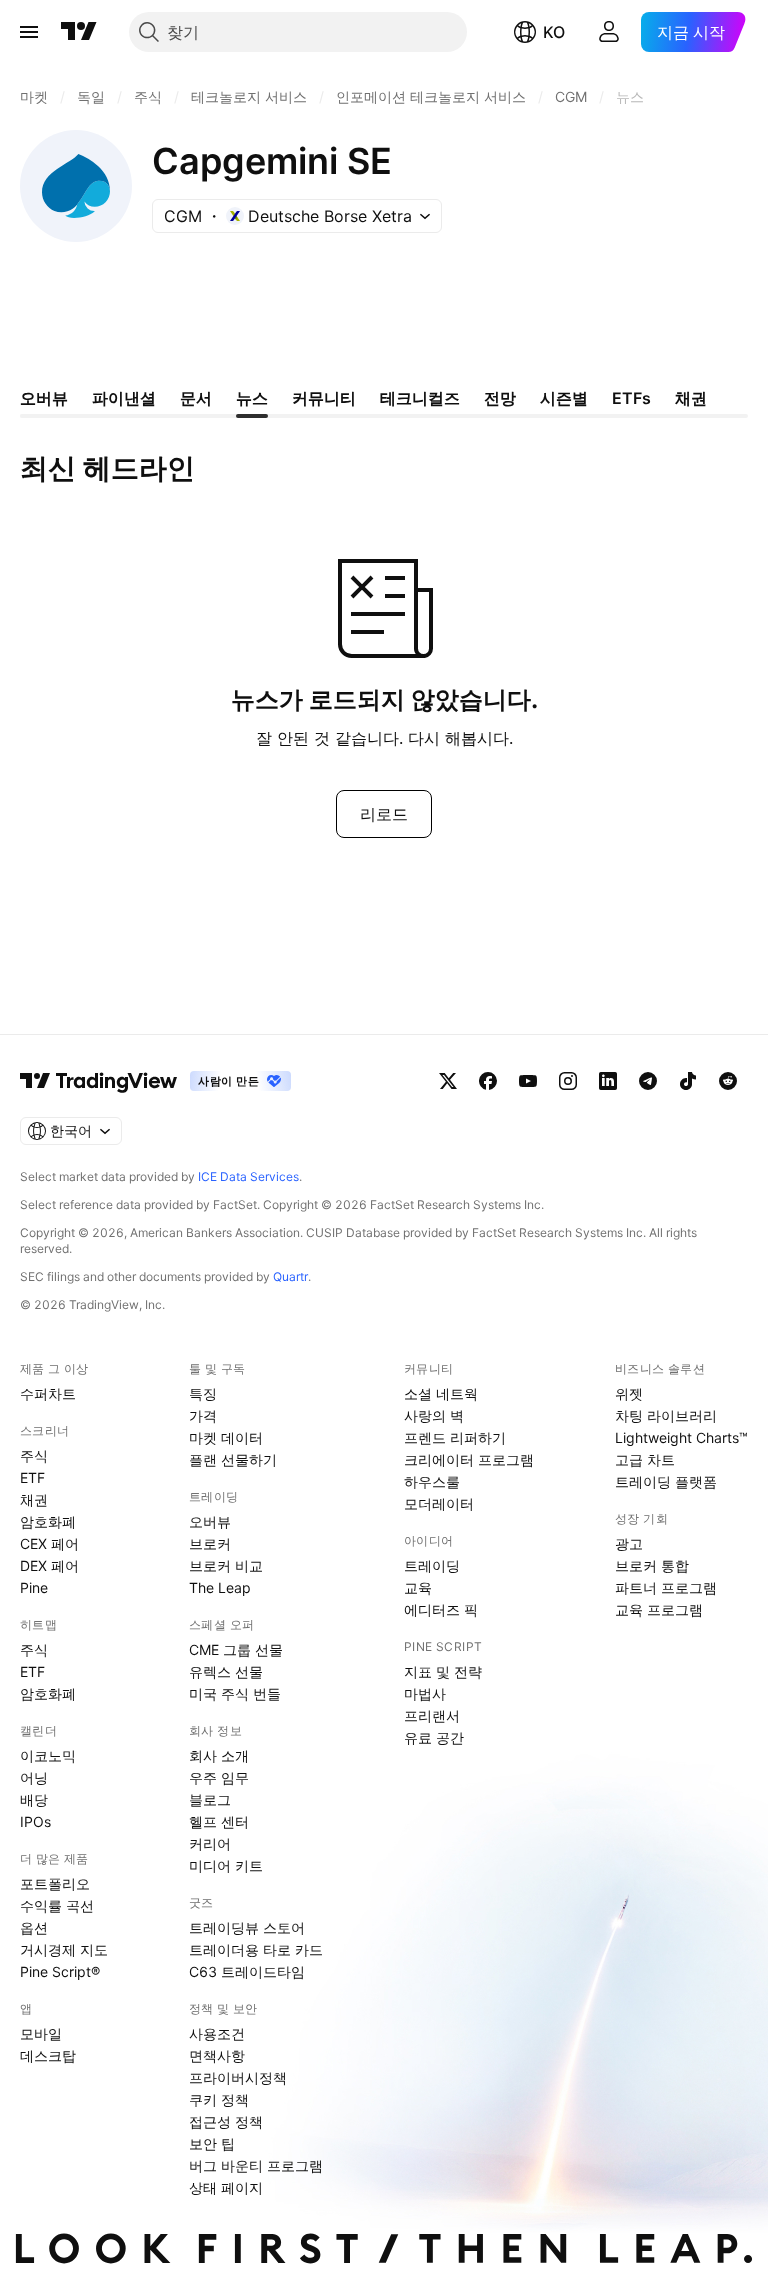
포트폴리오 (55, 1883)
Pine (34, 1587)
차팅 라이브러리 (666, 1415)
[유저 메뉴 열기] (609, 32)
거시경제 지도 (64, 1949)
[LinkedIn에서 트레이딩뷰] (608, 1081)
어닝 (34, 1777)
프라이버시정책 (238, 2077)
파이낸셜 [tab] (124, 398)
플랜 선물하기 (233, 1459)
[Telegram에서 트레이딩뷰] (648, 1081)
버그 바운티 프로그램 (256, 2165)
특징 (203, 1393)
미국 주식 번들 (235, 1693)
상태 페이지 (226, 2187)
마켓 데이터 (226, 1437)
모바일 (41, 2033)
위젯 (629, 1393)
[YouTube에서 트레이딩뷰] (528, 1081)
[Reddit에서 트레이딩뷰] (728, 1081)
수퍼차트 (48, 1393)
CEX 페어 (49, 1543)
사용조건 (217, 2033)
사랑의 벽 (434, 1415)
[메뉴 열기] (29, 32)
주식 (34, 1455)
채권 (34, 1499)
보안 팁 (212, 2143)
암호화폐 (48, 1521)
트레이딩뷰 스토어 (247, 1927)
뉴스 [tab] (252, 398)
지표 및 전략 (443, 1671)
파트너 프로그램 (666, 1587)
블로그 (210, 1799)
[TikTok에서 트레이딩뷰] (688, 1081)
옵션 (34, 1927)
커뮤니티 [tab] (324, 398)
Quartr (290, 1276)
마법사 (425, 1693)
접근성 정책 (226, 2121)
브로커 (210, 1543)
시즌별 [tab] (564, 398)
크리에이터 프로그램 (469, 1459)
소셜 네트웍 (441, 1393)
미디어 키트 (226, 1865)
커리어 (210, 1843)
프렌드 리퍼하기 (455, 1437)
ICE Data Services (248, 1176)
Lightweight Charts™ (681, 1437)
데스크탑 (48, 2055)
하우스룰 (432, 1481)
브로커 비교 (226, 1565)
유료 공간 (434, 1737)
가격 (203, 1415)
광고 (629, 1543)
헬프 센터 (219, 1821)
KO (554, 32)
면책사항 (217, 2055)
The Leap (220, 1587)
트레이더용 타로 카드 (256, 1949)
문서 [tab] (196, 398)
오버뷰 (210, 1521)
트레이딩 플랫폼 (666, 1481)
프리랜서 (432, 1715)
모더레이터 (439, 1503)
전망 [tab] (500, 398)
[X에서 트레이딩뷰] (448, 1081)
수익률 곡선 (57, 1905)
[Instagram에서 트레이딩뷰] (568, 1081)
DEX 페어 (49, 1565)
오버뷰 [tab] (44, 398)
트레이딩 (432, 1565)
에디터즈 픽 (441, 1609)
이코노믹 (48, 1755)
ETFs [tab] (631, 398)
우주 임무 (219, 1777)
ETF (32, 1477)
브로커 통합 (652, 1565)
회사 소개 (219, 1755)
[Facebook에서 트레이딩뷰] (488, 1081)
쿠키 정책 (219, 2099)
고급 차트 (645, 1459)
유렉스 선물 (226, 1671)
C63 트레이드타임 (247, 1971)
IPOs (35, 1821)
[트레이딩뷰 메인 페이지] (79, 32)
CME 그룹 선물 (236, 1649)
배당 (34, 1799)
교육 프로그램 (659, 1609)
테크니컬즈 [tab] (420, 398)
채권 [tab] (691, 398)
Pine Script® (60, 1971)
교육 (418, 1587)
